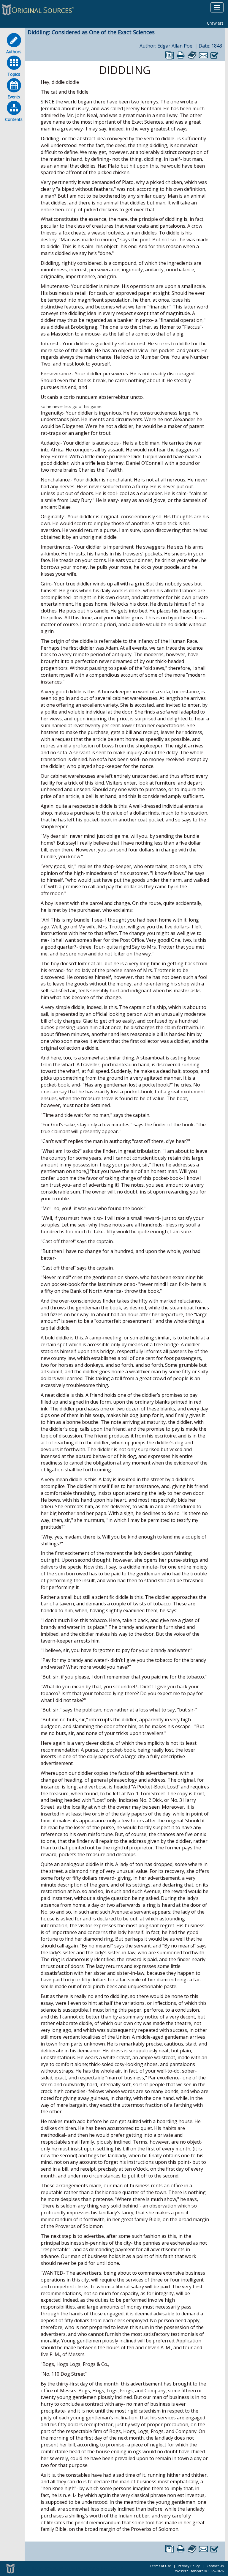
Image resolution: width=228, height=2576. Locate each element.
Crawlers (215, 23)
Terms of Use (160, 2566)
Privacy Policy (189, 2566)
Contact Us (215, 2566)
